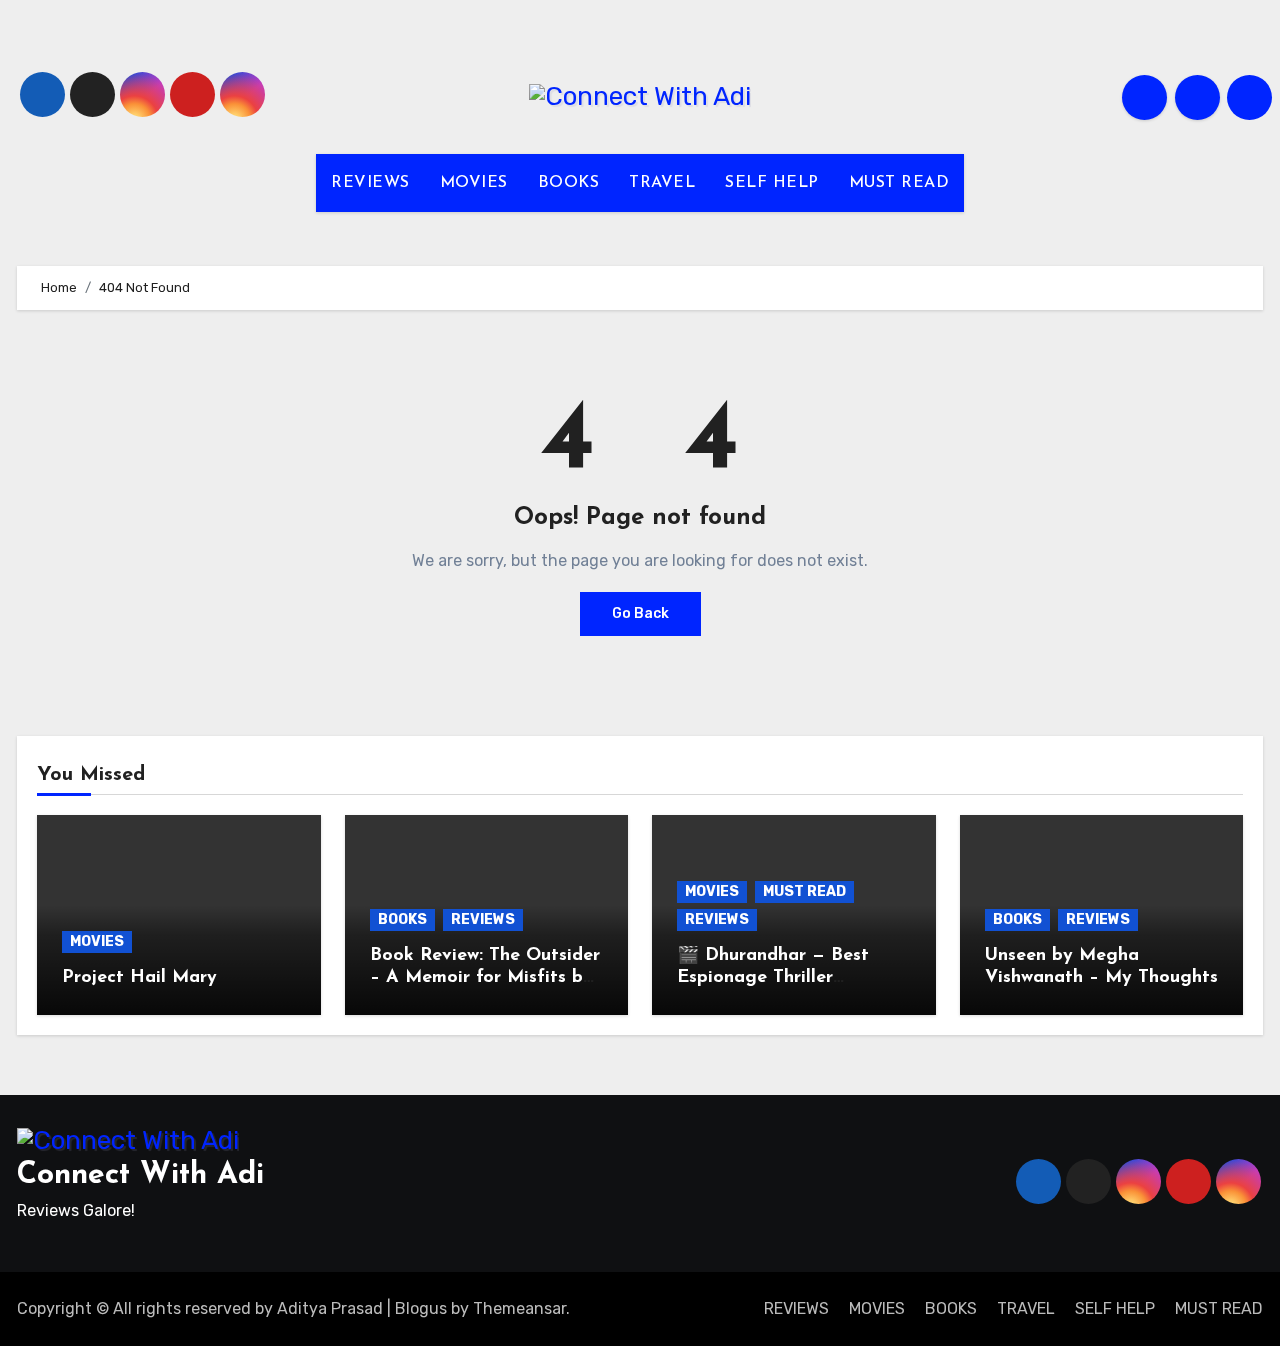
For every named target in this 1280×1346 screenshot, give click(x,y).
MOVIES (474, 183)
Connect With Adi (140, 1175)
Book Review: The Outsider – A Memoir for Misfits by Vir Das (485, 977)
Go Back (640, 613)
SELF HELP (772, 183)
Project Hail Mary (139, 978)
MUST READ (899, 183)
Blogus (421, 1308)
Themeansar (519, 1308)
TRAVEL (662, 183)
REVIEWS (370, 183)
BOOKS (569, 183)
